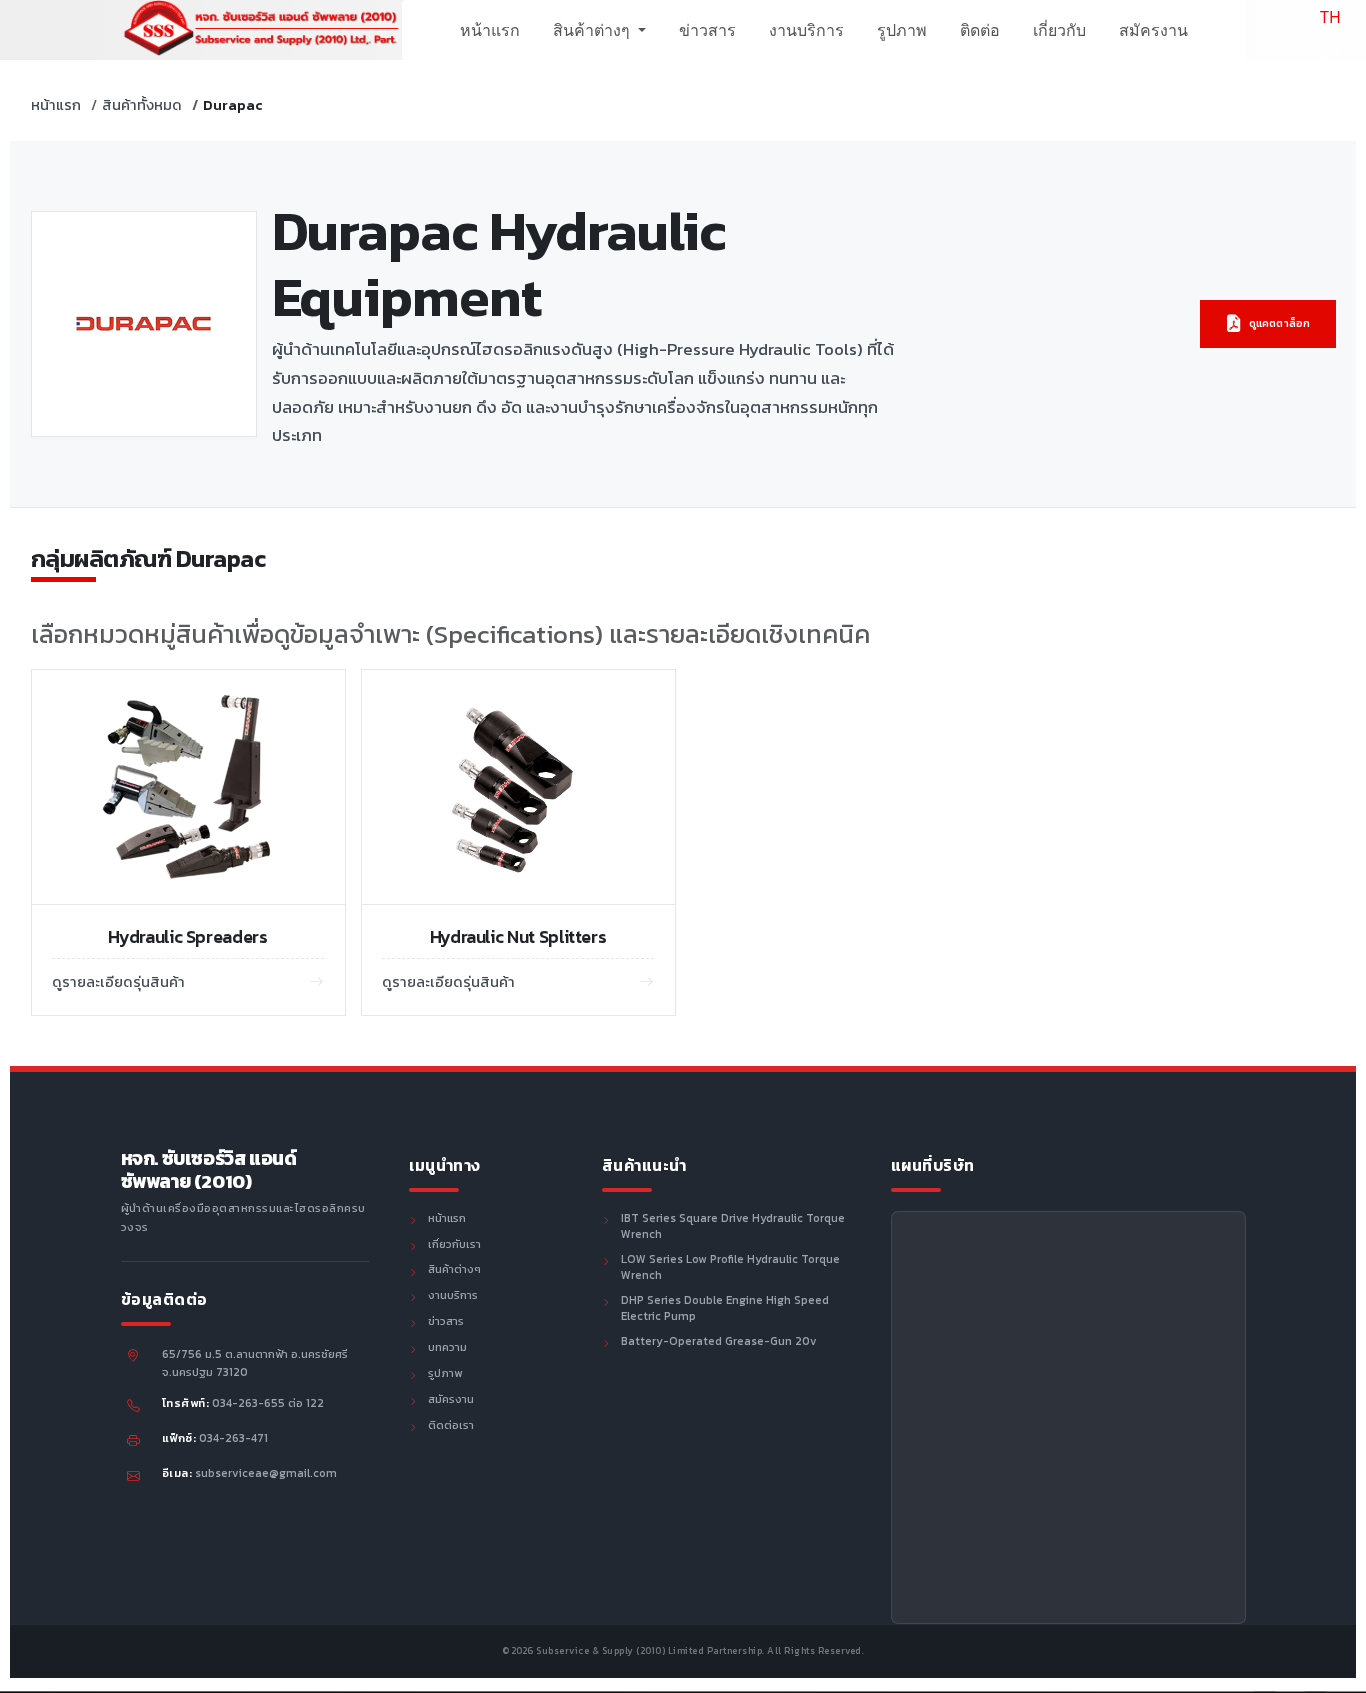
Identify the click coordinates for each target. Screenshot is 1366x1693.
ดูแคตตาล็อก (1280, 323)
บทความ (447, 1348)
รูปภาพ (902, 30)
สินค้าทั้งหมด (142, 105)
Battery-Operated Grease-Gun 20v (719, 1342)
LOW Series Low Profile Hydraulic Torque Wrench (730, 1268)
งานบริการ (806, 30)
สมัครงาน (1153, 30)
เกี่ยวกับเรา (454, 1245)
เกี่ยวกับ (1059, 30)
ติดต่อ (980, 30)
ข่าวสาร (707, 30)
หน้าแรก (490, 30)
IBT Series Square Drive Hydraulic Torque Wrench (733, 1227)
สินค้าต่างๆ (593, 30)
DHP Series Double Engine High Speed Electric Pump (725, 1309)
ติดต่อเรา (451, 1426)
